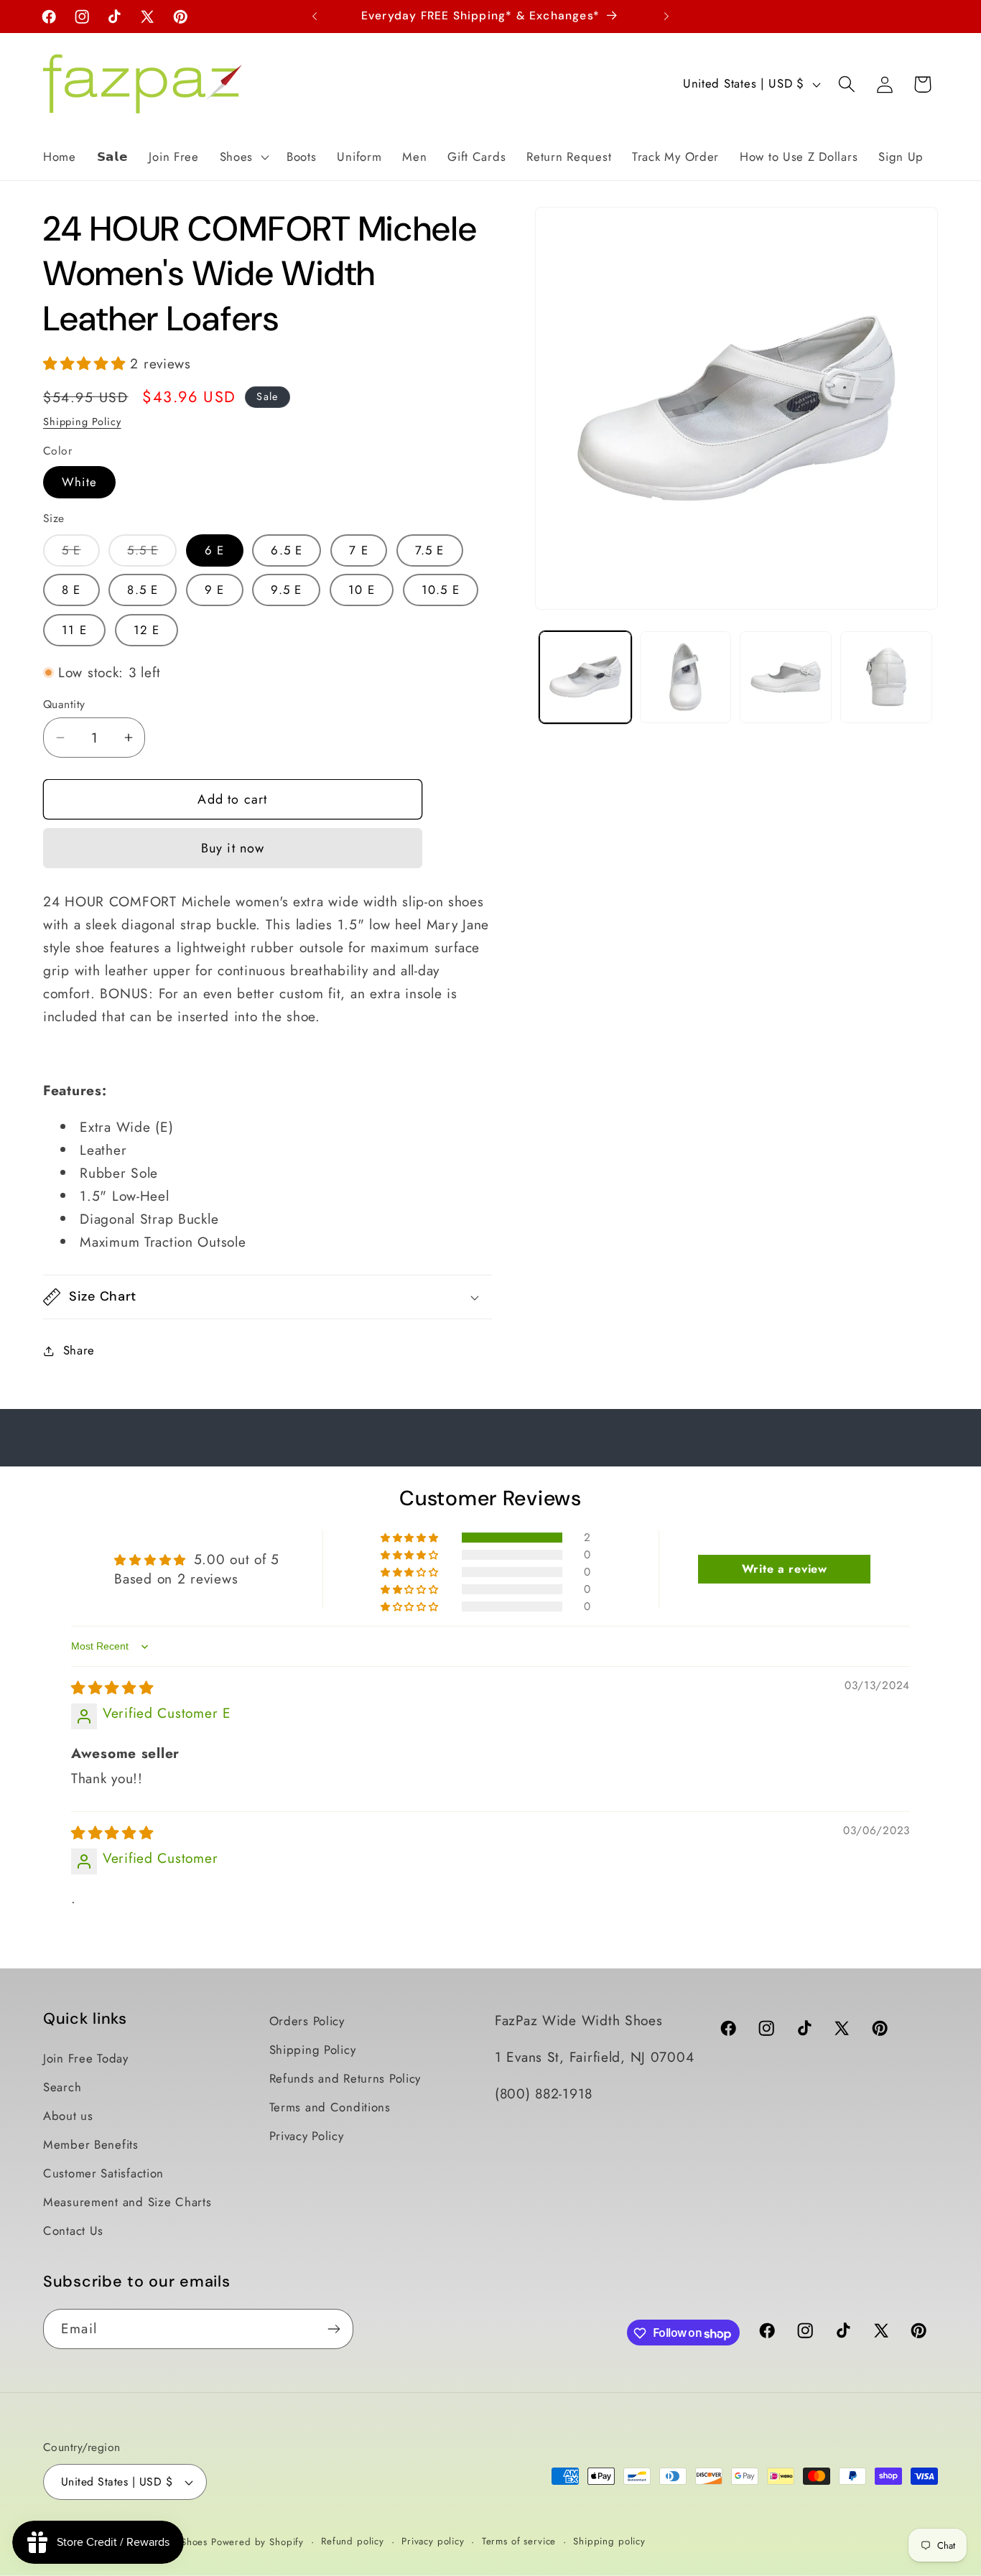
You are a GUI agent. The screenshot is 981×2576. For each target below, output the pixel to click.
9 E (215, 590)
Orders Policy (307, 2021)
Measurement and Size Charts (127, 2202)
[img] (112, 1688)
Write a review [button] (785, 1569)
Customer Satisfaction (103, 2173)
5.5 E (152, 554)
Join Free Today (86, 2058)
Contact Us (73, 2231)
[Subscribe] (334, 2329)
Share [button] (79, 1350)
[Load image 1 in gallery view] (585, 677)
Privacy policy (433, 2541)
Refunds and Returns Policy (345, 2078)
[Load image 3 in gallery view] (786, 677)
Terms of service (519, 2541)
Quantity (64, 705)
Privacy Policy (307, 2136)
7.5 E (430, 550)
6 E (215, 550)
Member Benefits (91, 2144)
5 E (81, 554)
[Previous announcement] (315, 17)
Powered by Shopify (257, 2542)
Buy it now (233, 848)
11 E (74, 630)
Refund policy (353, 2541)
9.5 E (286, 590)
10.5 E (441, 590)
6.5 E (287, 550)
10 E (362, 590)
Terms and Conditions (330, 2107)
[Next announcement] (666, 17)
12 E (147, 630)
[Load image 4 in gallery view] (886, 677)
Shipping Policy (82, 422)
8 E (71, 590)
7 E (359, 550)
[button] (242, 157)
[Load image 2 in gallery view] (686, 677)
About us (68, 2116)
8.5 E (143, 590)
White (79, 482)
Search (62, 2087)
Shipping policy (609, 2541)
